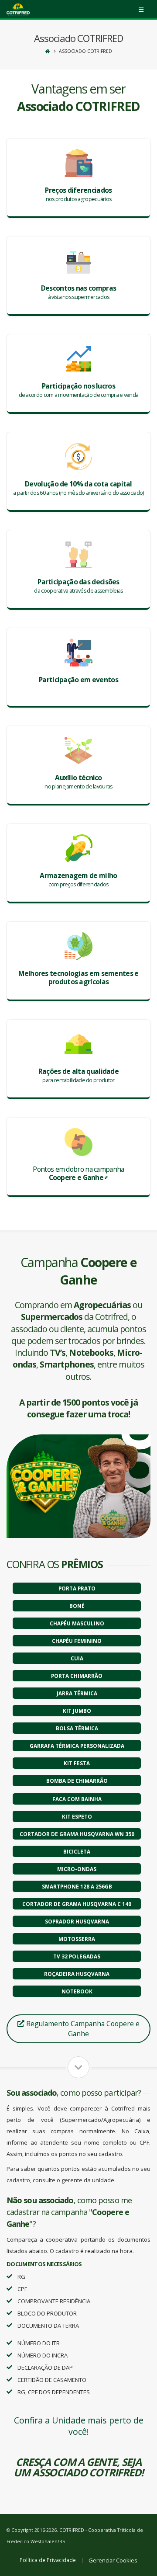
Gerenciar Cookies (113, 2560)
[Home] (48, 51)
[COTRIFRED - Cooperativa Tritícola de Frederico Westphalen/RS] (18, 10)
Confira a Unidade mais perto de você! (79, 2426)
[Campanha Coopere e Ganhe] (78, 1486)
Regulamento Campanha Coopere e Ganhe (82, 2029)
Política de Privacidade (48, 2560)
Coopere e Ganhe (76, 1177)
